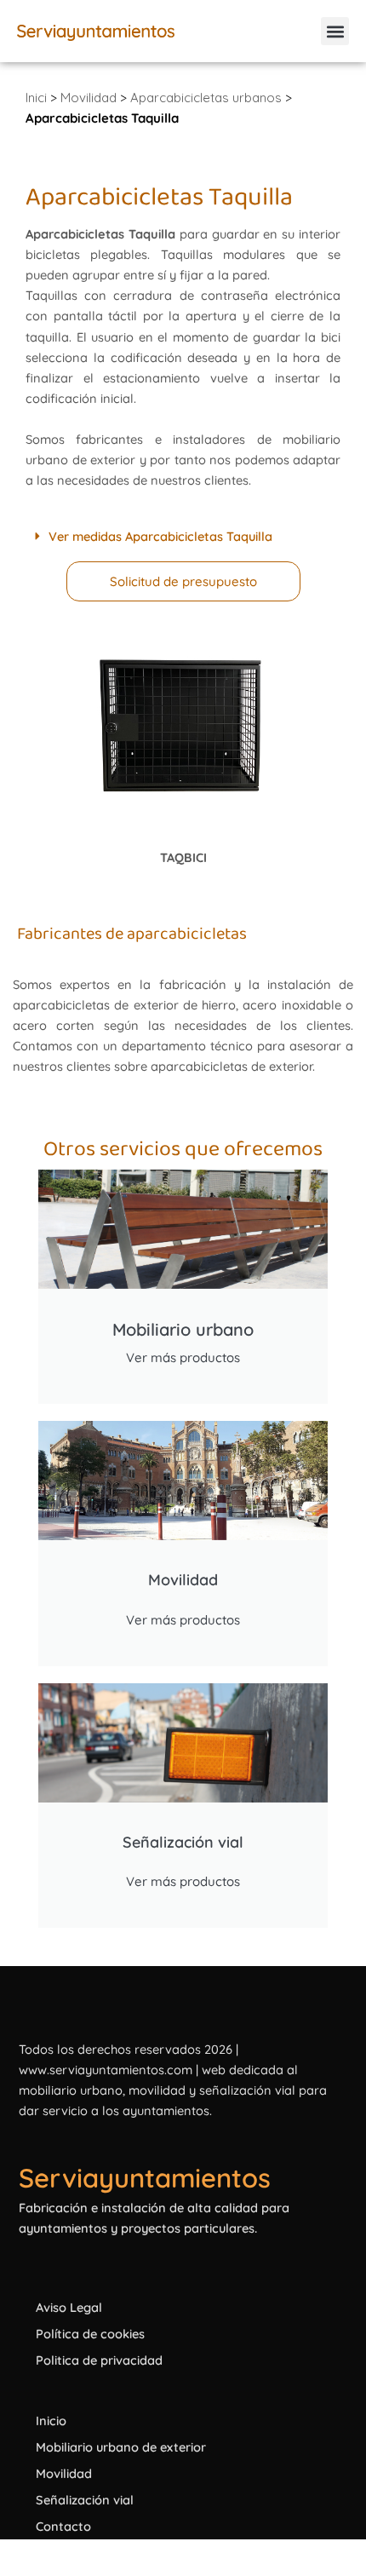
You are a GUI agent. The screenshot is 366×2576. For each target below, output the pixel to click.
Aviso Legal (69, 2307)
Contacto (63, 2526)
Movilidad (89, 98)
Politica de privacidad (99, 2360)
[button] (335, 31)
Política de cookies (90, 2334)
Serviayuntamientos (145, 2178)
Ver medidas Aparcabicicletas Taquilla (160, 536)
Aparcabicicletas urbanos (206, 98)
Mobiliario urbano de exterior (121, 2447)
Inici (36, 98)
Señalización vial (85, 2500)
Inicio (51, 2421)
